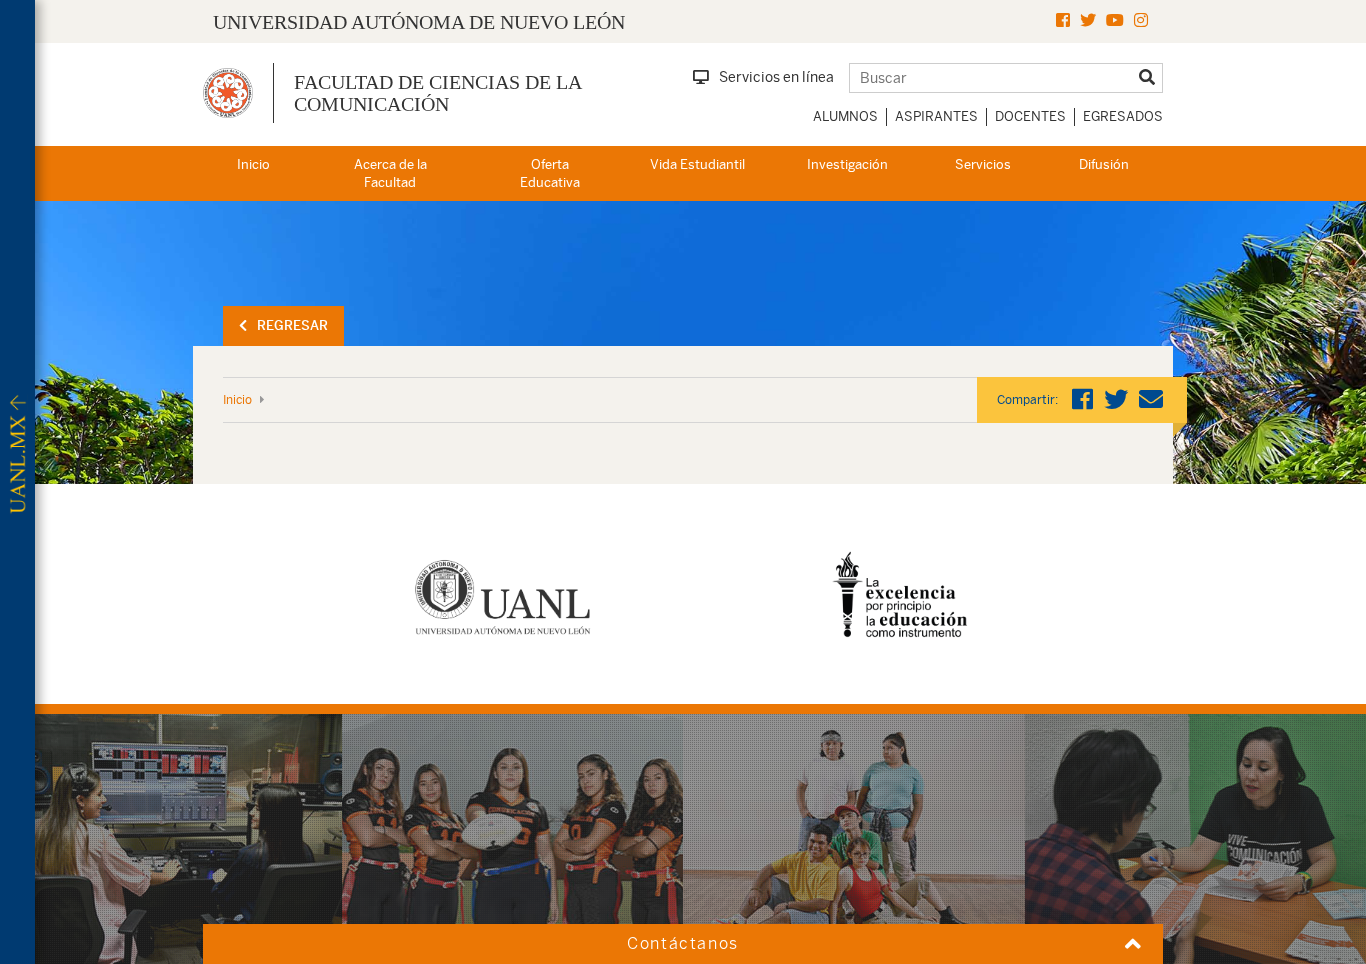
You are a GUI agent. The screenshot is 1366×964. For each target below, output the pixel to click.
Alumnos (845, 116)
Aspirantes (936, 116)
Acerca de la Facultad (390, 174)
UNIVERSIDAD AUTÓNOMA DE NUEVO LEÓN (419, 22)
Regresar (292, 325)
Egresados (1123, 116)
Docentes (1030, 116)
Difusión (1104, 164)
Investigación (847, 164)
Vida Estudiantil (697, 164)
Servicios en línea (776, 77)
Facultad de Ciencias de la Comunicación (437, 93)
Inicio (253, 164)
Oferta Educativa (550, 174)
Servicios (983, 164)
